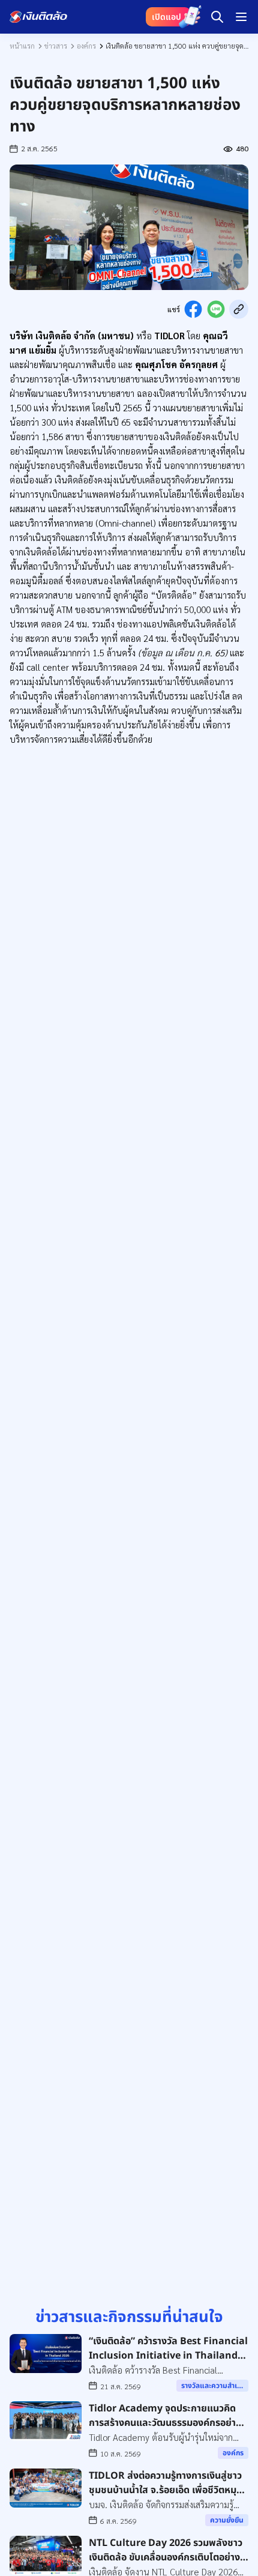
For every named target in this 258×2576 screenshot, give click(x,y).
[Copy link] (239, 309)
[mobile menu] (241, 17)
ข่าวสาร (56, 46)
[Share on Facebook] (193, 309)
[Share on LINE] (216, 309)
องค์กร (86, 46)
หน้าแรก (22, 46)
